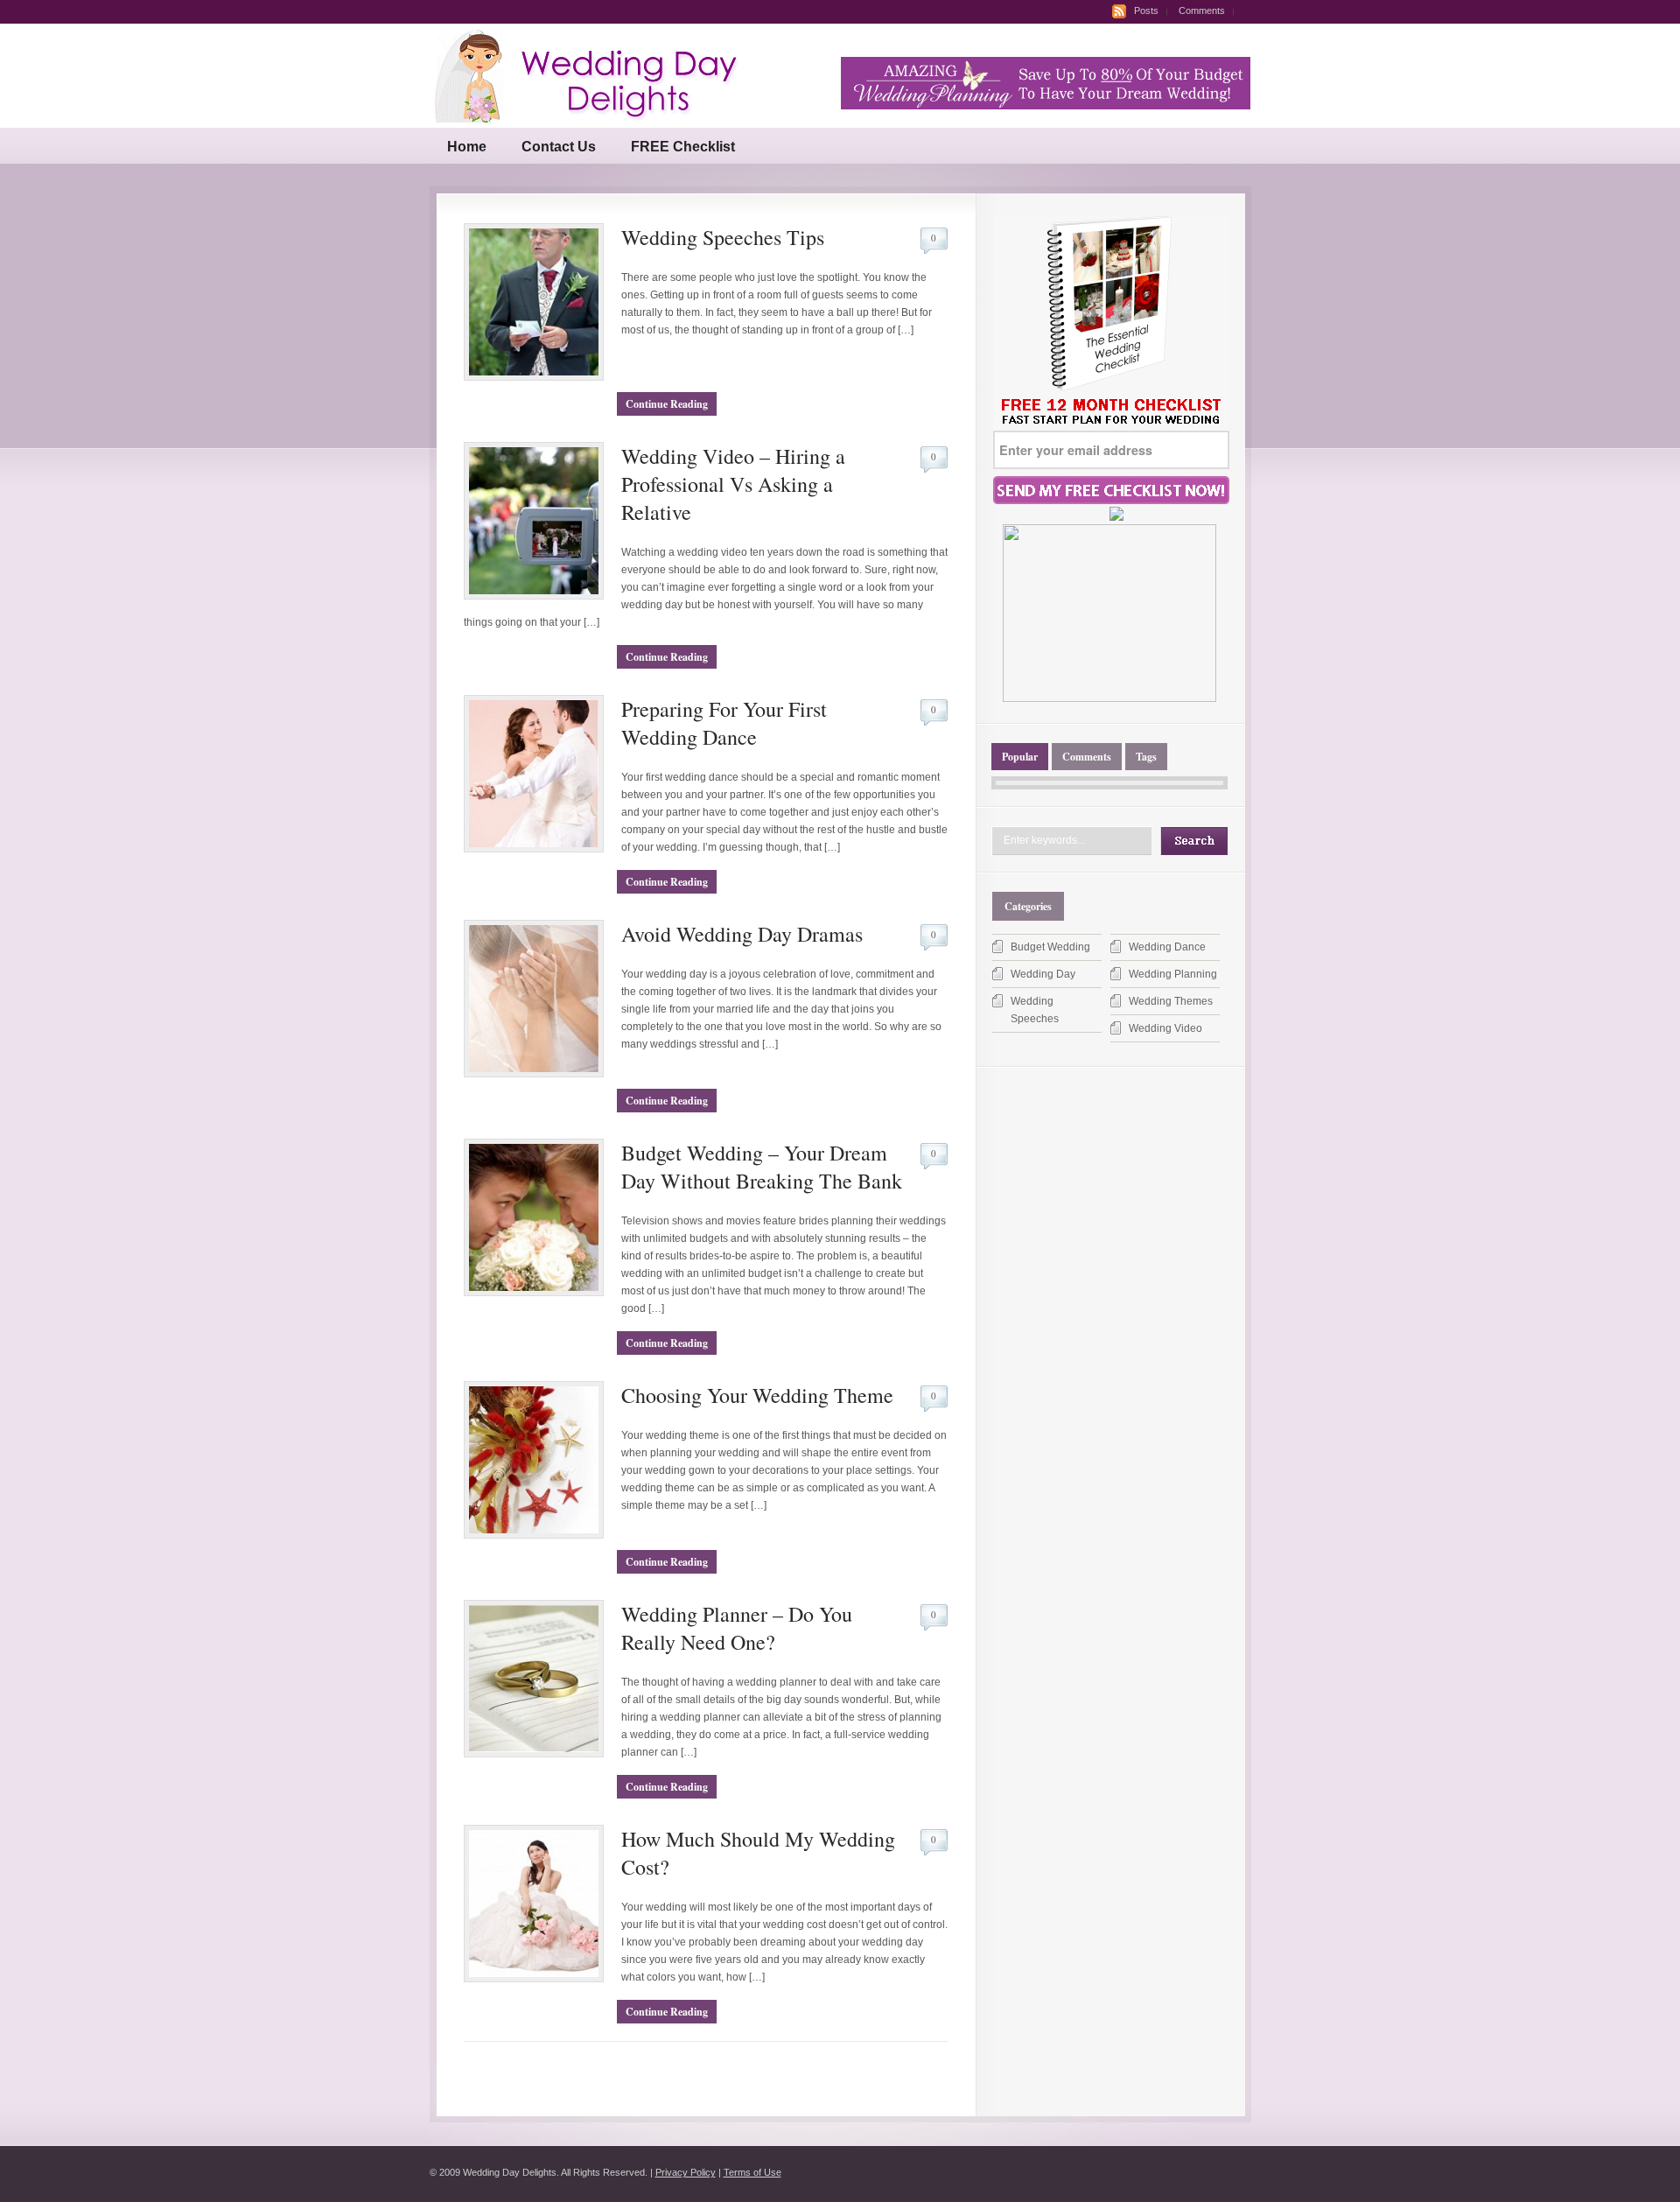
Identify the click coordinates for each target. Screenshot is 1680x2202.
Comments (1202, 11)
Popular (1020, 757)
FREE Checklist (683, 147)
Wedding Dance (1167, 947)
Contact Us (559, 147)
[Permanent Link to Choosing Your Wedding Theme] (534, 1535)
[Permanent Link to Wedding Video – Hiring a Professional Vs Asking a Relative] (534, 596)
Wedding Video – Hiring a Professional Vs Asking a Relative (733, 484)
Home (467, 147)
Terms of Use (752, 2172)
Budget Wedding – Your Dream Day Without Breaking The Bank (762, 1167)
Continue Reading (667, 404)
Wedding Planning (1173, 974)
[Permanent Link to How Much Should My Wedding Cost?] (534, 1979)
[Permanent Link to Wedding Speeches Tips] (534, 377)
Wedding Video (1165, 1028)
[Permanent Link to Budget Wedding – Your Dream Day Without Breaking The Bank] (534, 1293)
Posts (1146, 11)
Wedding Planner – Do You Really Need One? (737, 1628)
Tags (1146, 757)
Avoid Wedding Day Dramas (742, 934)
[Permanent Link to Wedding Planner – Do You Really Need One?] (534, 1754)
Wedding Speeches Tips (723, 237)
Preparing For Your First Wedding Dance (724, 723)
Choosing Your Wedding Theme (757, 1395)
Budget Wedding (1050, 947)
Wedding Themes (1171, 1001)
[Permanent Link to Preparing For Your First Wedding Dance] (534, 849)
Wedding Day (1043, 974)
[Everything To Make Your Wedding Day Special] (598, 119)
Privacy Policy (686, 2172)
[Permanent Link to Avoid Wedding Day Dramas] (534, 1074)
